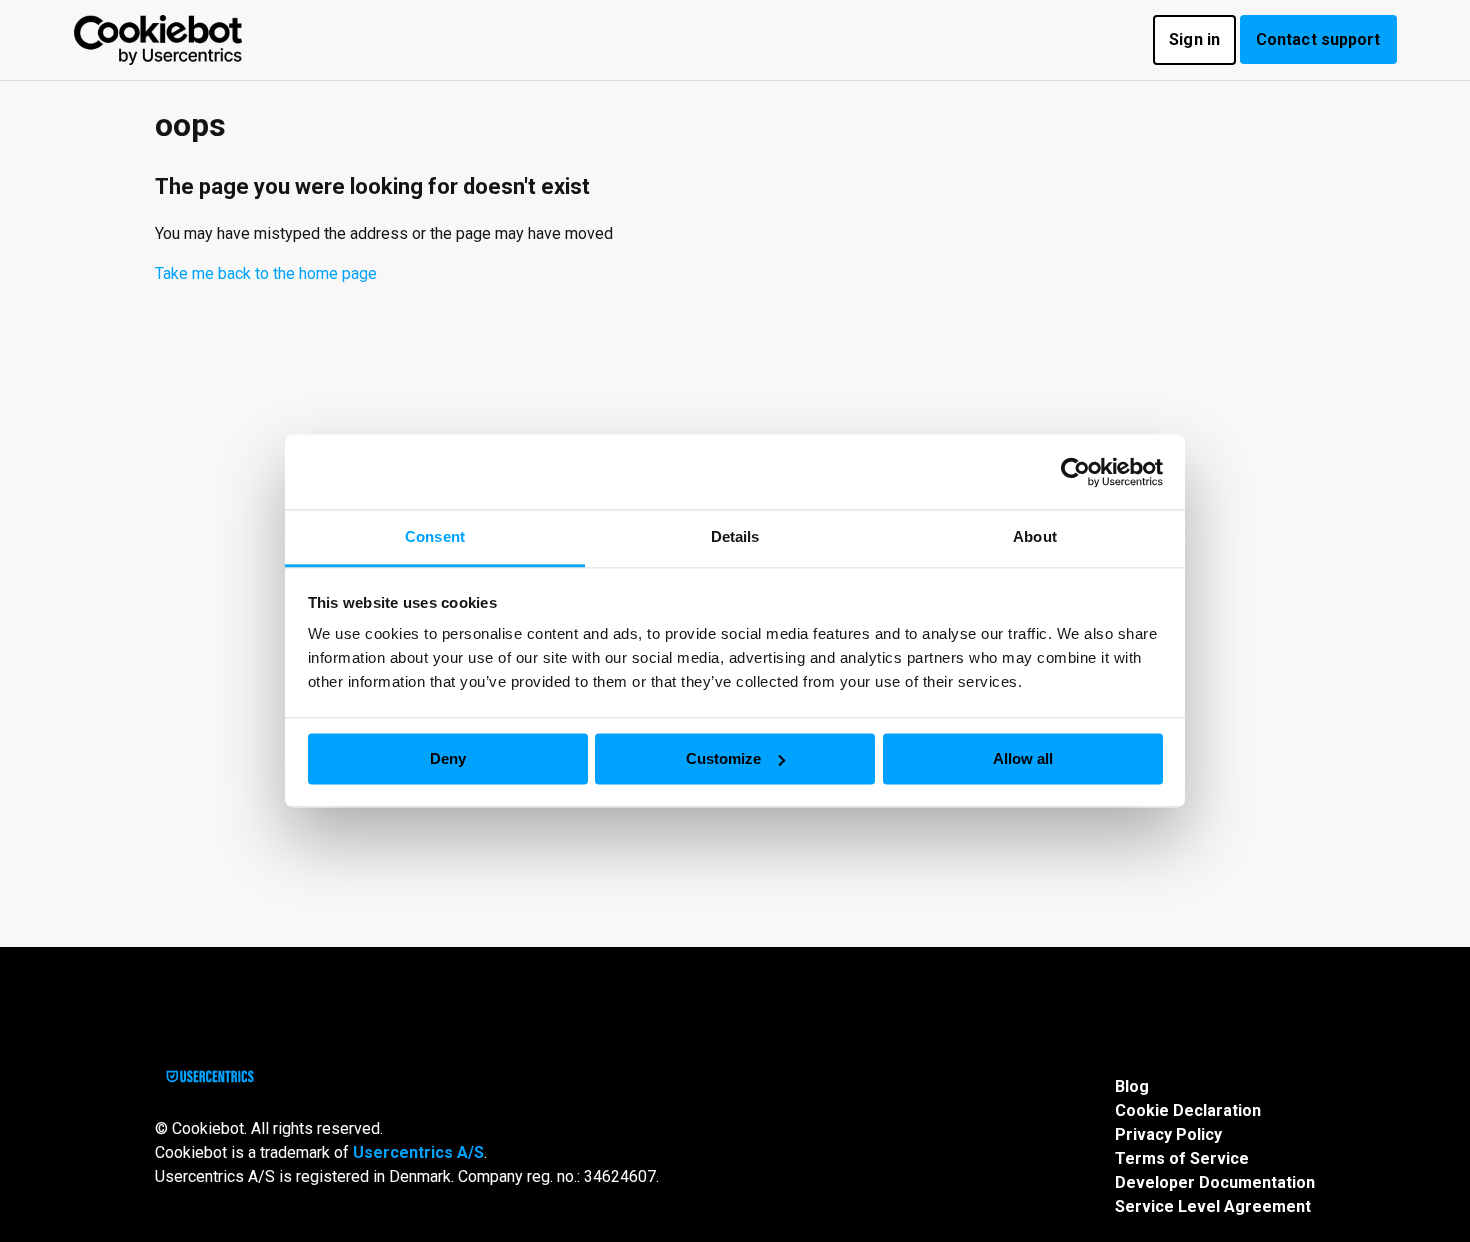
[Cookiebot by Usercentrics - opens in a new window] (1075, 472)
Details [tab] (735, 536)
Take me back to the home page (266, 273)
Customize (723, 758)
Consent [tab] (435, 536)
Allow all (1023, 758)
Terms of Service (1182, 1158)
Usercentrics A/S (418, 1152)
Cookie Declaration (1188, 1110)
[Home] (158, 40)
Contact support (1318, 39)
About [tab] (1035, 536)
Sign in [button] (1194, 39)
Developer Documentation (1215, 1182)
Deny (448, 758)
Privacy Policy (1168, 1134)
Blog (1132, 1086)
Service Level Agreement (1213, 1206)
